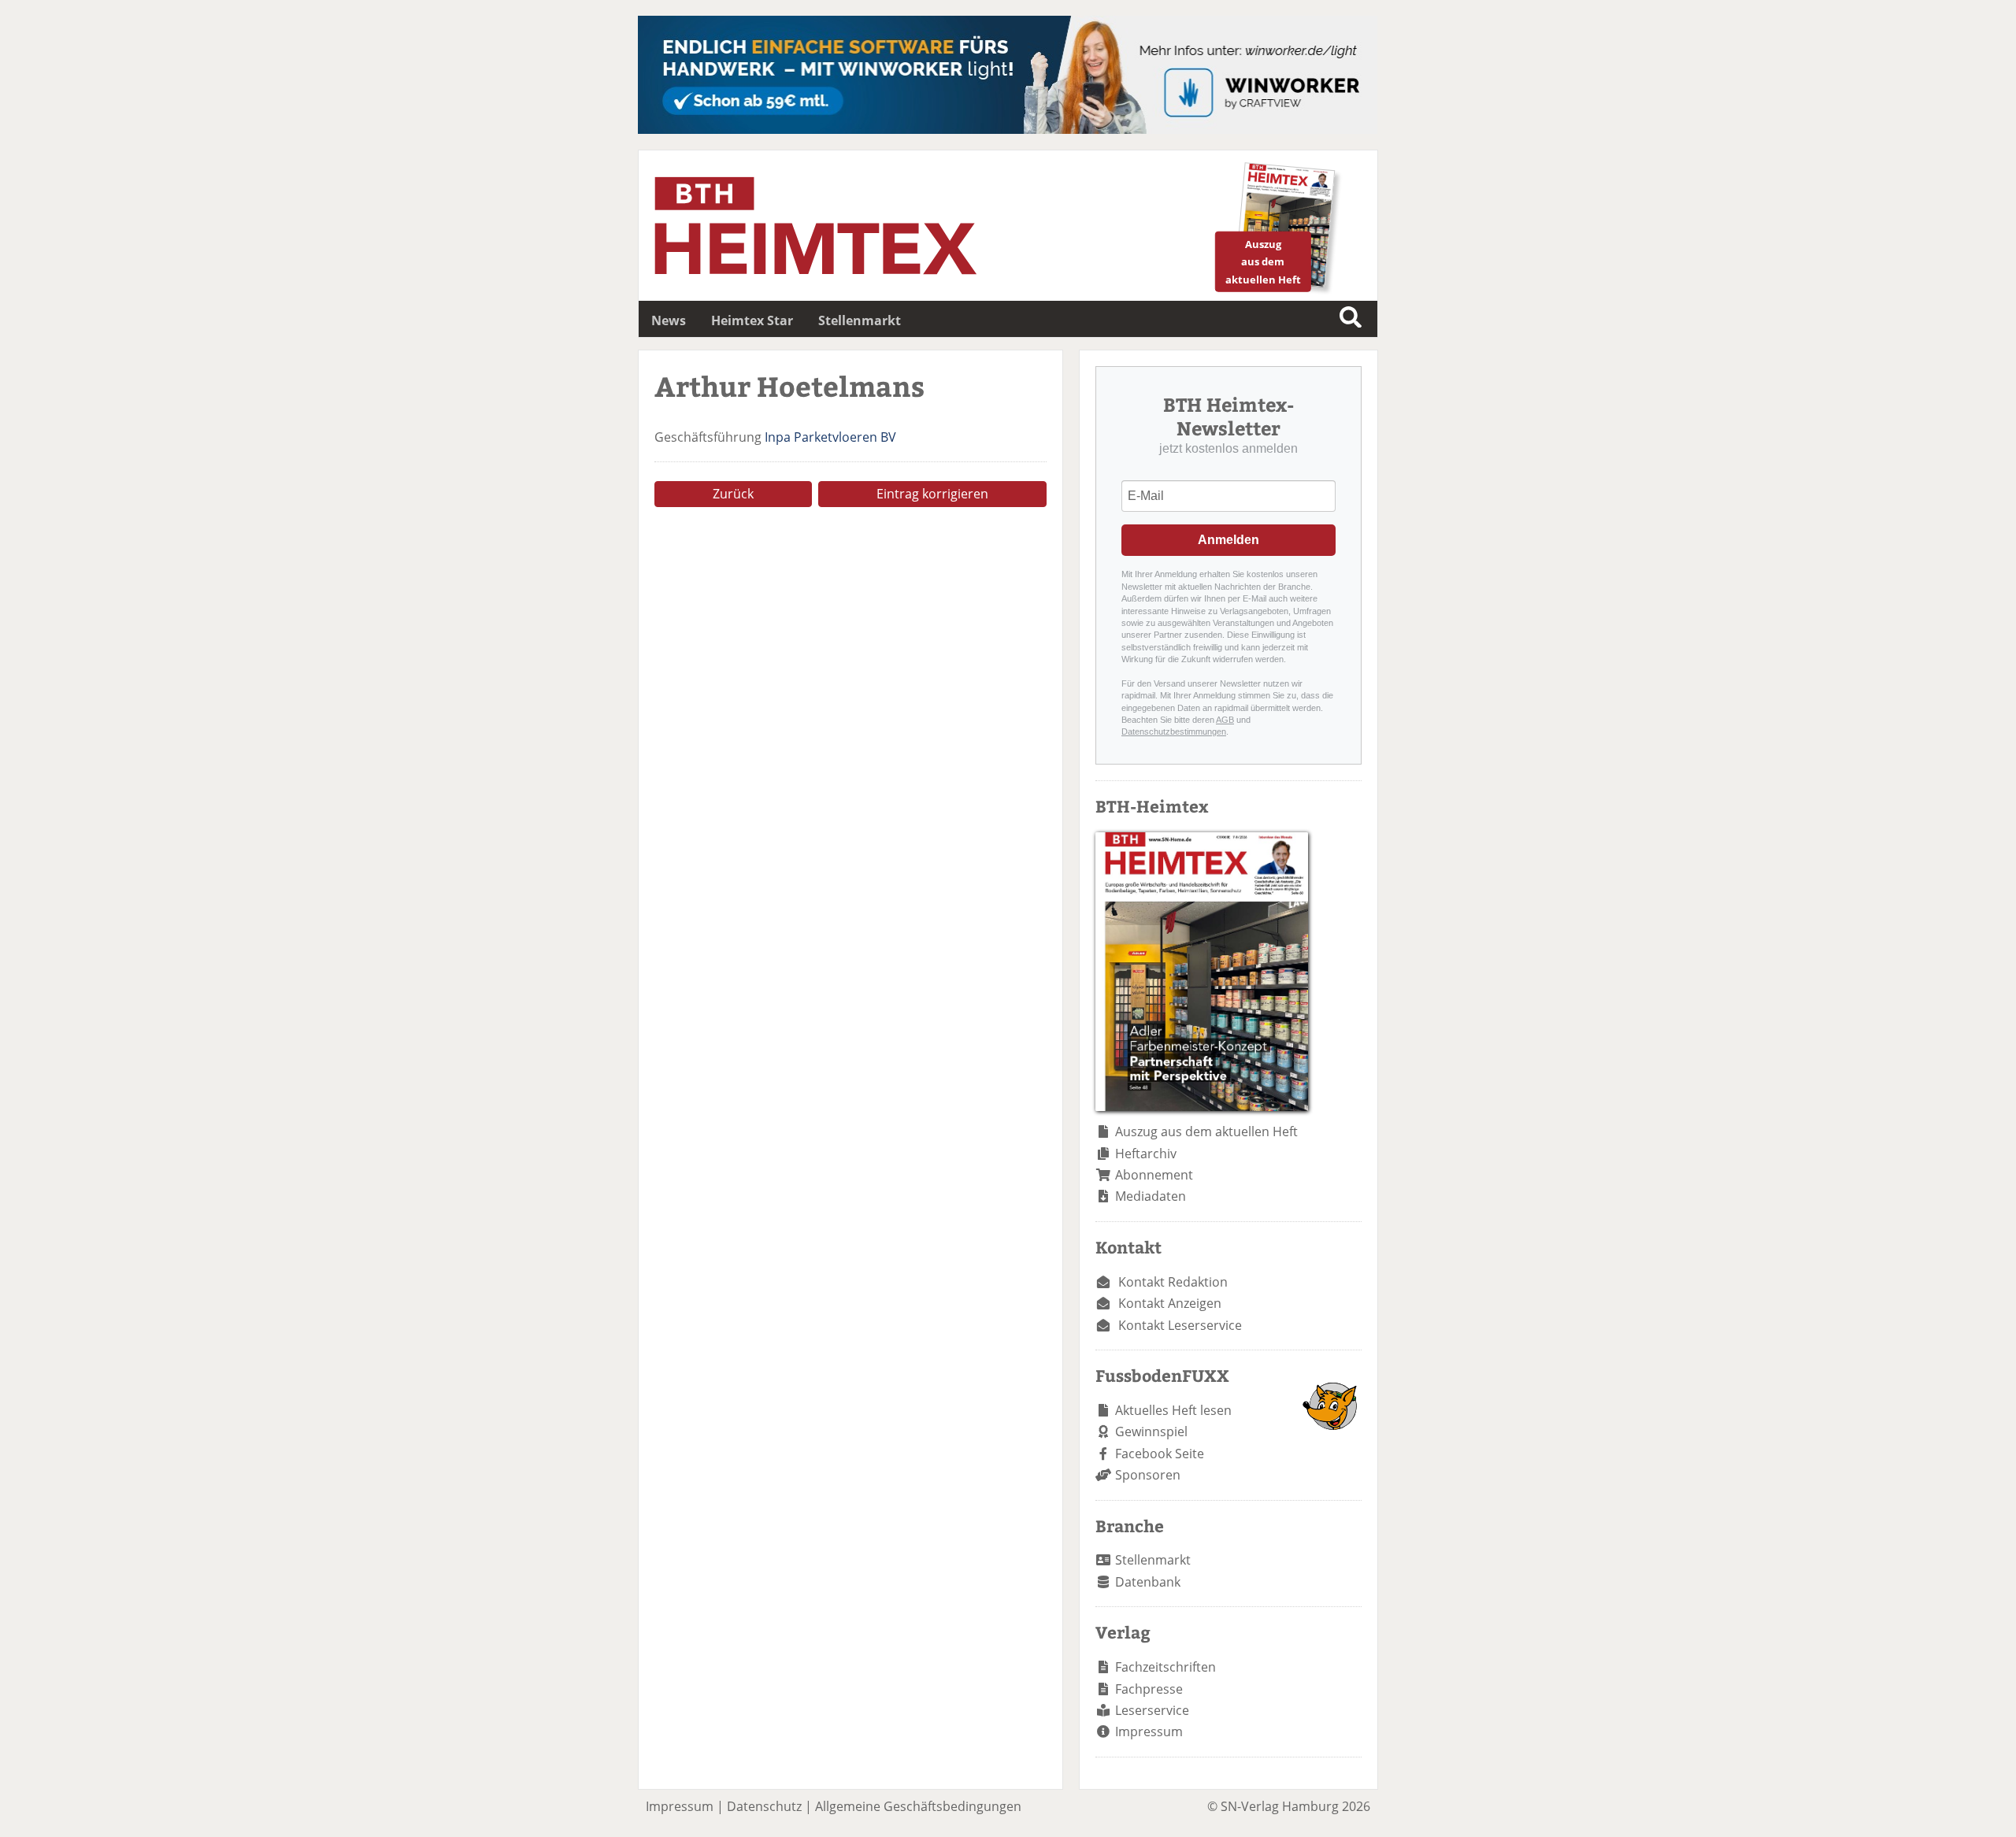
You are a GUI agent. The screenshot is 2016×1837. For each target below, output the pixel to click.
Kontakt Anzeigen (1170, 1303)
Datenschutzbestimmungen (1174, 731)
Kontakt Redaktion (1173, 1282)
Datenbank (1148, 1582)
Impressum (1149, 1731)
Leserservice (1152, 1710)
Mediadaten (1151, 1196)
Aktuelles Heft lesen (1173, 1410)
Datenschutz (764, 1806)
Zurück (733, 494)
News (669, 320)
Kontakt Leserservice (1180, 1325)
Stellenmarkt (860, 320)
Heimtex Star (752, 320)
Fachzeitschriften (1165, 1667)
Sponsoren (1148, 1475)
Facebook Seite (1160, 1454)
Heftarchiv (1146, 1154)
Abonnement (1154, 1175)
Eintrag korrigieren (932, 494)
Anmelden (1228, 540)
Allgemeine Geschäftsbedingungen (918, 1806)
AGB (1225, 720)
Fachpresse (1149, 1689)
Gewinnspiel (1151, 1431)
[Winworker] (1008, 129)
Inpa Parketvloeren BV (830, 437)
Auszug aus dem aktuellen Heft (1206, 1131)
